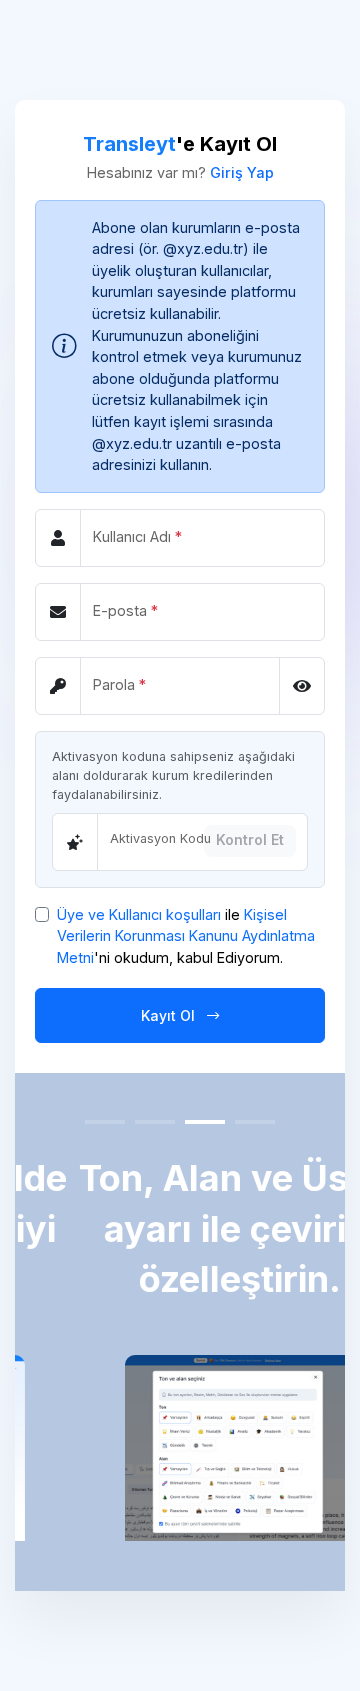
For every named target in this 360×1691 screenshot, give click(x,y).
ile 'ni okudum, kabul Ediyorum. (186, 936)
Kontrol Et (250, 839)
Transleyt (129, 144)
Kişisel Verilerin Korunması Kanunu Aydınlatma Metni (186, 936)
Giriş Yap (242, 172)
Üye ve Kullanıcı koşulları (139, 914)
